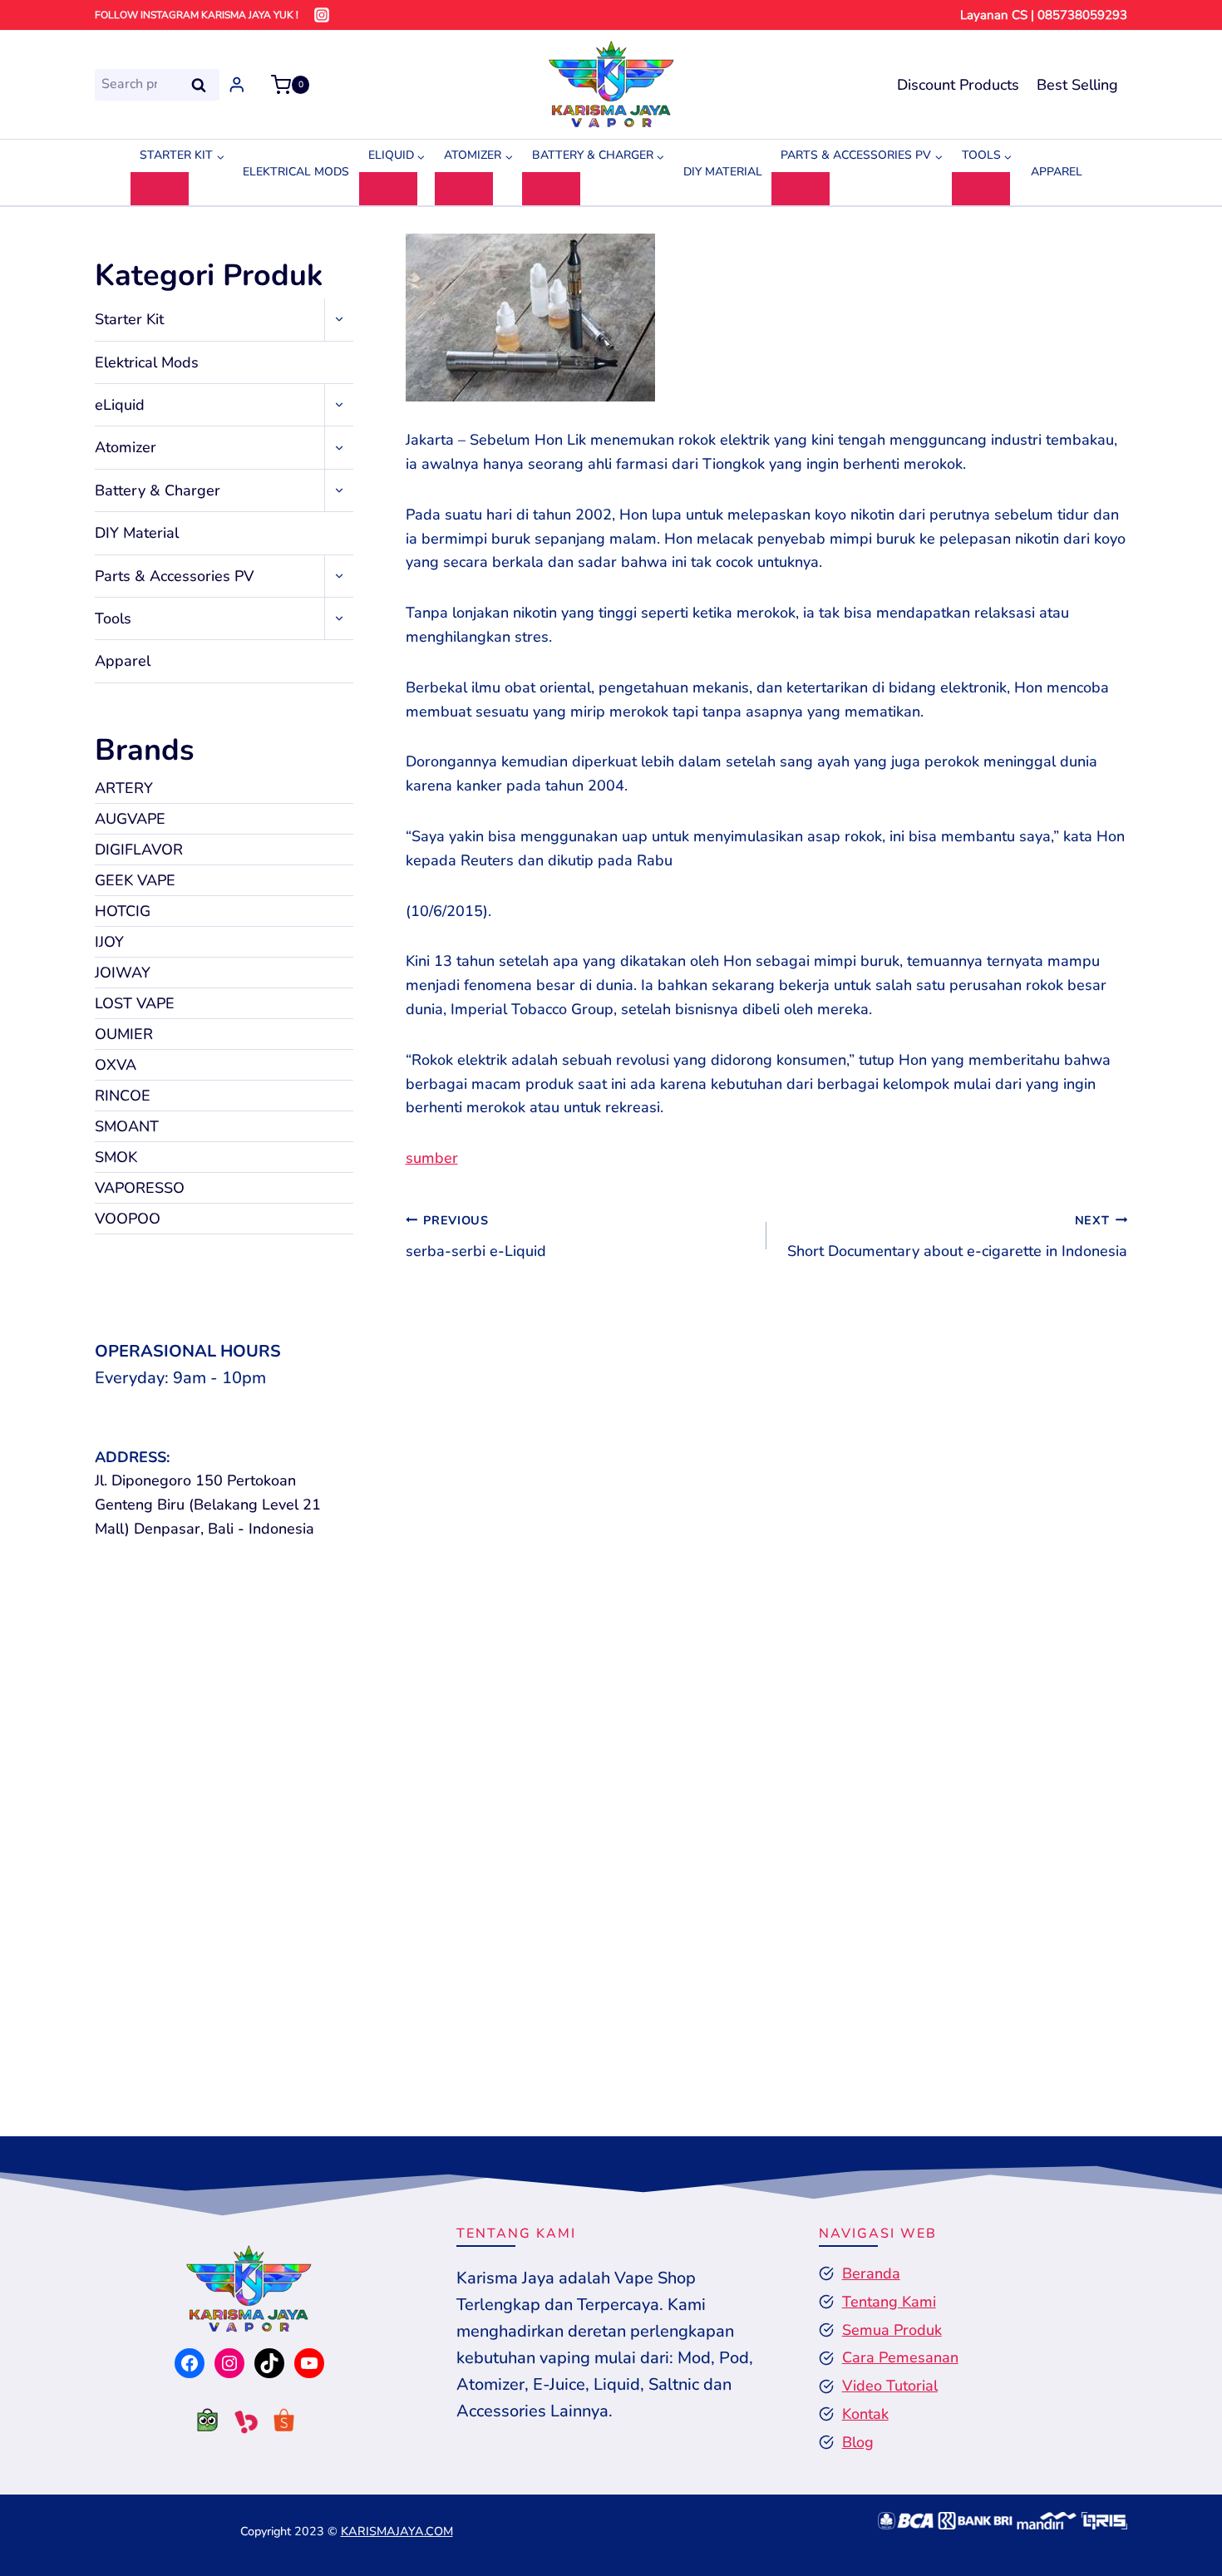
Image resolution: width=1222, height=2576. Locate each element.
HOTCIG (123, 911)
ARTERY (124, 788)
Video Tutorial (890, 2386)
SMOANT (127, 1126)
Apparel (1057, 172)
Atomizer (126, 447)
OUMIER (124, 1034)
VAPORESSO (140, 1188)
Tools (113, 618)
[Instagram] (322, 15)
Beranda (871, 2273)
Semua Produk (892, 2330)
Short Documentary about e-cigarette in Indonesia (957, 1236)
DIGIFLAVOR (139, 850)
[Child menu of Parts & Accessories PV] (801, 189)
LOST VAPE (135, 1003)
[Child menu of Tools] (981, 189)
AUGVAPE (130, 819)
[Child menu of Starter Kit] (160, 189)
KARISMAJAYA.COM (397, 2531)
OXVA (116, 1065)
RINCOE (123, 1096)
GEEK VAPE (135, 880)
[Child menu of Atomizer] (464, 189)
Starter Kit (129, 319)
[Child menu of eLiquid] (388, 189)
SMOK (116, 1157)
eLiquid (120, 405)
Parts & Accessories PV (174, 576)
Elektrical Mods (296, 172)
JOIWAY (123, 973)
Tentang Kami (889, 2302)
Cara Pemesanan (900, 2357)
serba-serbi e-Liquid (476, 1236)
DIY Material (723, 172)
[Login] (237, 84)
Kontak (865, 2414)
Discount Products (958, 85)
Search (204, 84)
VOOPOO (128, 1219)
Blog (858, 2442)
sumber (432, 1158)
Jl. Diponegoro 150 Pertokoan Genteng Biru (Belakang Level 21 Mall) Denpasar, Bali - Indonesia (208, 1505)
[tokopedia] (200, 2425)
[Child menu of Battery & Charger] (551, 189)
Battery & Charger (158, 490)
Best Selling (1077, 85)
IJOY (109, 942)
